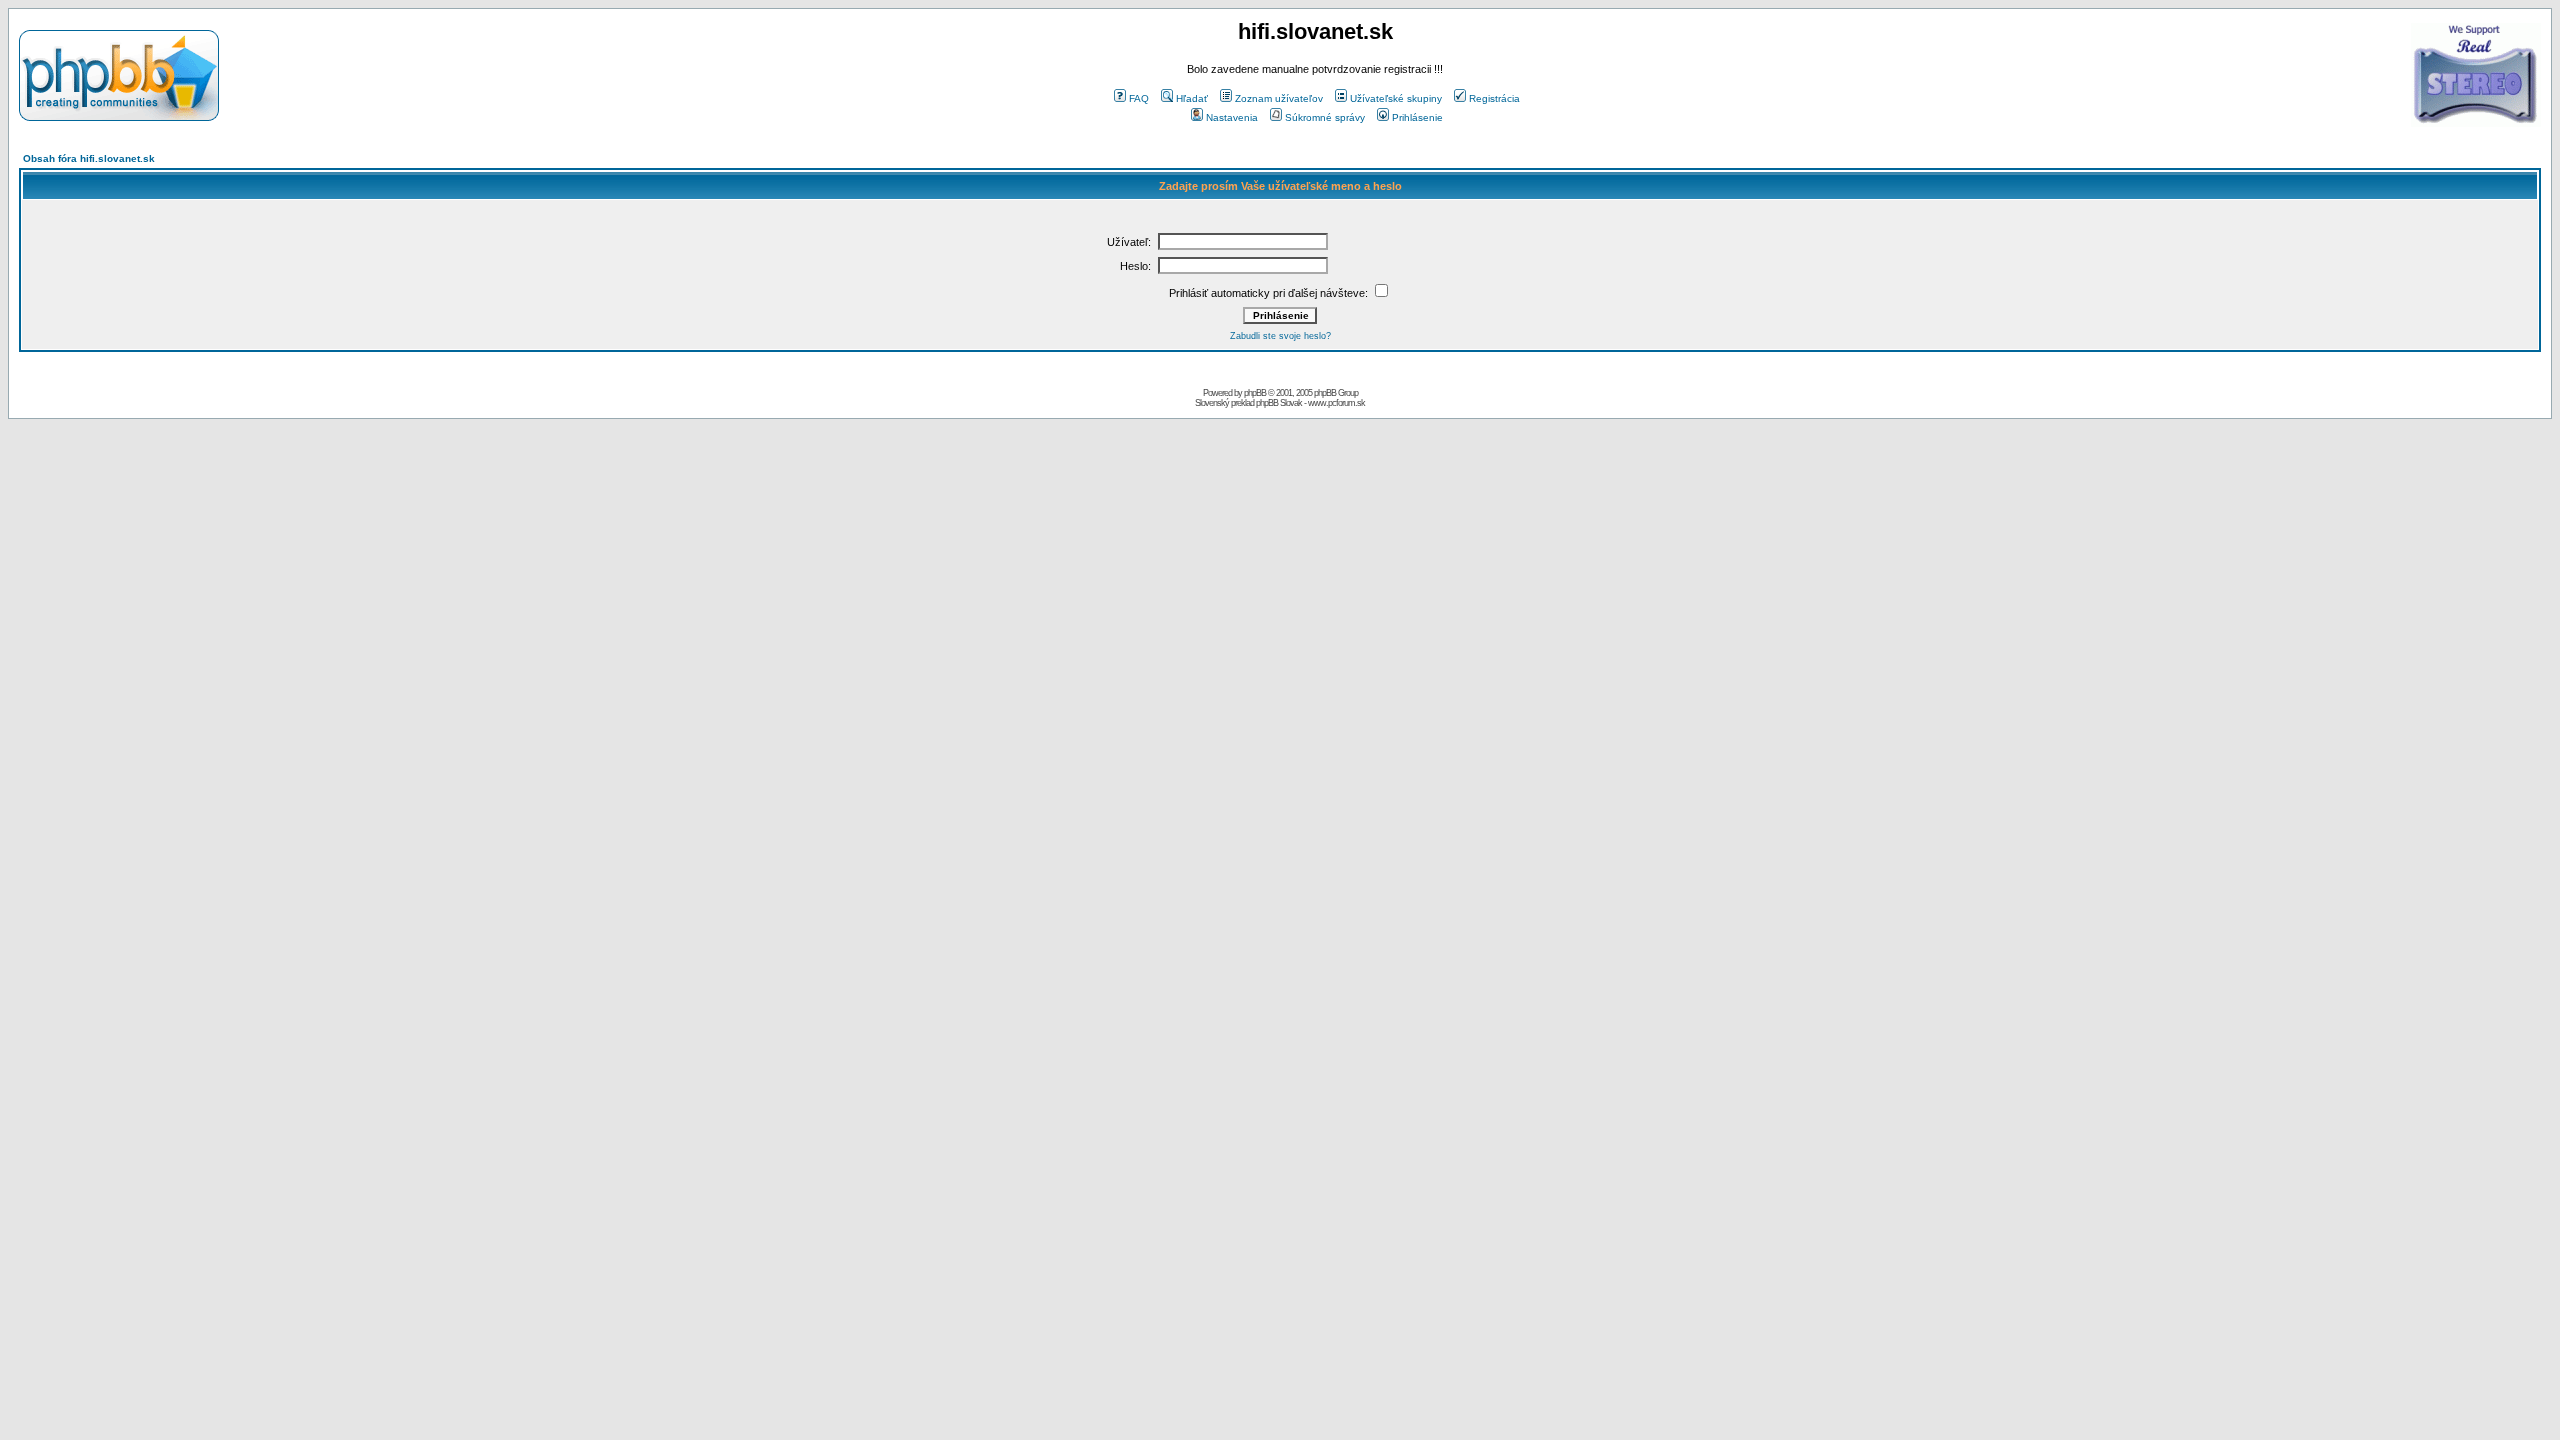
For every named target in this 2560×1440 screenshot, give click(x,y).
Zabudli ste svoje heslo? (1280, 336)
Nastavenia (1232, 117)
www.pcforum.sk (1336, 403)
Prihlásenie (1417, 117)
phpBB (1255, 393)
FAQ (1139, 98)
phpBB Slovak (1279, 403)
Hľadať (1192, 98)
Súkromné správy (1325, 117)
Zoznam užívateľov (1279, 98)
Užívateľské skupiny (1396, 98)
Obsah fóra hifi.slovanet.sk (89, 158)
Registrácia (1494, 98)
